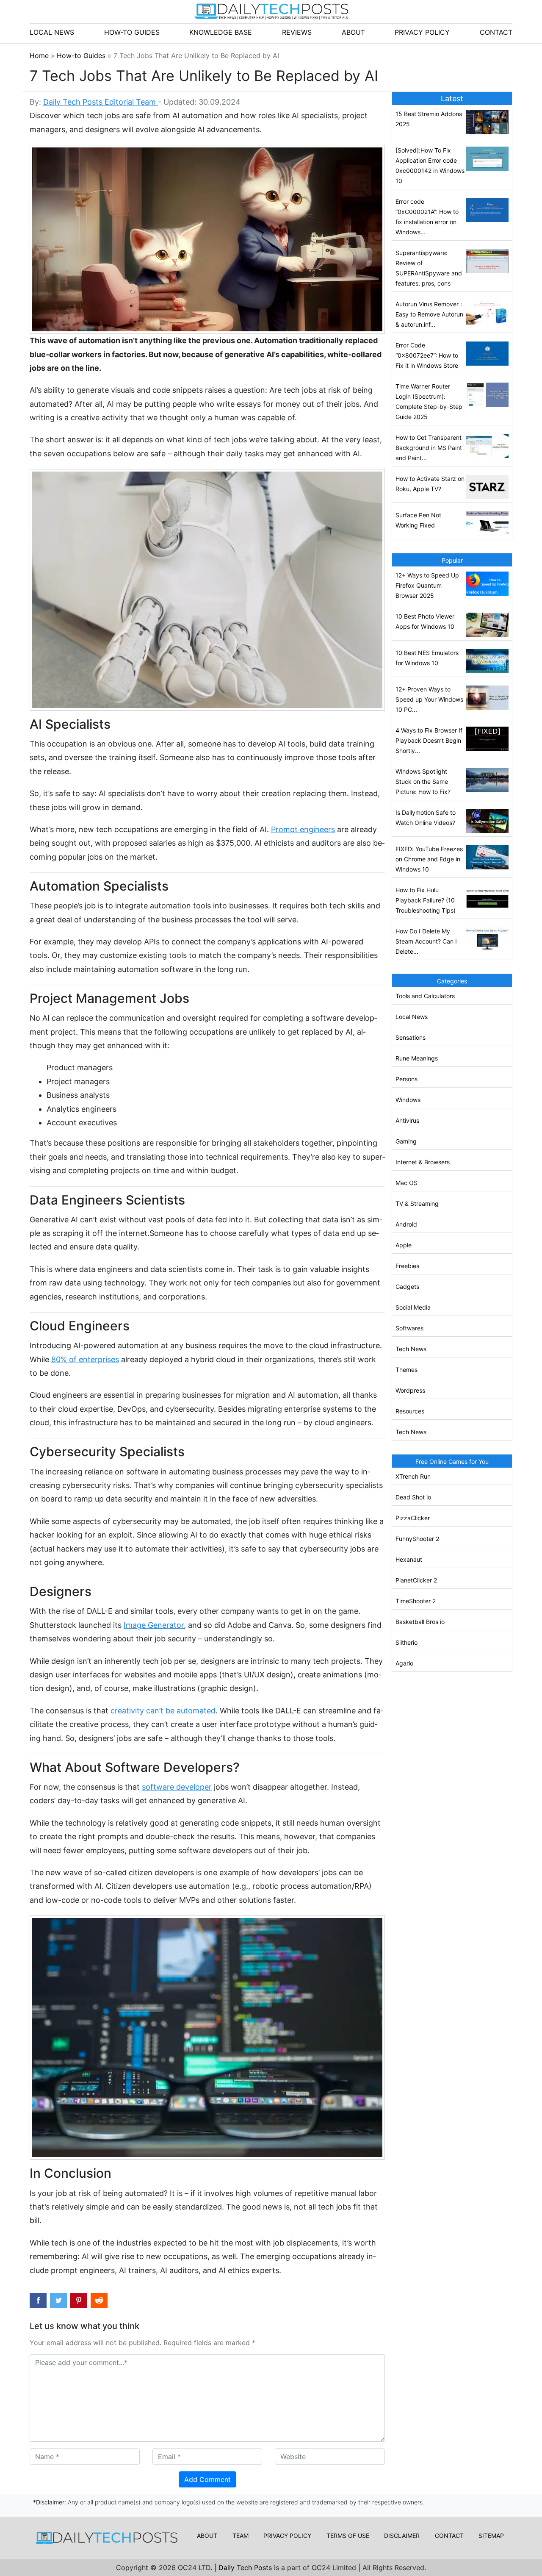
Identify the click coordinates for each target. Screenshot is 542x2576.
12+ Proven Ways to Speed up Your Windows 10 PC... (429, 699)
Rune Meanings (417, 1058)
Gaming (406, 1141)
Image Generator (154, 1625)
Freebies (407, 1266)
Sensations (411, 1037)
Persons (406, 1079)
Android (406, 1224)
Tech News (411, 1349)
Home (40, 56)
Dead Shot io (413, 1497)
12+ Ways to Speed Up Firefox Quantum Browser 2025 (427, 585)
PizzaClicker (413, 1518)
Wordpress (410, 1390)
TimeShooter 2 (416, 1601)
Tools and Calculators (425, 996)
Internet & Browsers (423, 1162)
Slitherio (406, 1642)
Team (241, 2536)
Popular (452, 560)
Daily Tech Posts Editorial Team (101, 102)
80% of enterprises (85, 1359)
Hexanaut (409, 1559)
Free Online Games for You (452, 1461)
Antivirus (407, 1120)
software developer (177, 1787)
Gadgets (407, 1287)
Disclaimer (402, 2536)
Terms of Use (348, 2536)
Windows (408, 1100)
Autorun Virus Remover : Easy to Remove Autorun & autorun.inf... (429, 314)
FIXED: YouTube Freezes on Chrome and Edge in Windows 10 (429, 859)
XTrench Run (413, 1476)
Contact (496, 32)
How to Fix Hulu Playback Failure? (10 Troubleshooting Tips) (426, 900)
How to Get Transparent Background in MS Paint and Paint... (429, 448)
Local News (52, 32)
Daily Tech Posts (246, 2568)
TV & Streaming (417, 1203)
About (353, 32)
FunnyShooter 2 (417, 1539)
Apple (404, 1245)
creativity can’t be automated (163, 1711)
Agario (404, 1663)
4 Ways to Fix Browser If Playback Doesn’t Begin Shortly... (429, 740)
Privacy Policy (422, 32)
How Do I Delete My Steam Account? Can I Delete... (426, 941)
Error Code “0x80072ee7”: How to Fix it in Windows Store (427, 355)
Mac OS (406, 1183)
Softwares (409, 1328)
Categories (452, 981)
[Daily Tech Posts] (271, 11)
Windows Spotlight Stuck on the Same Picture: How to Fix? (423, 781)
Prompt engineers (303, 829)
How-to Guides (132, 32)
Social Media (413, 1307)
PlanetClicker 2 (416, 1580)
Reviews (297, 32)
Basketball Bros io (420, 1622)
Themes (406, 1370)
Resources (410, 1411)
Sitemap (491, 2536)
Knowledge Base (221, 32)
